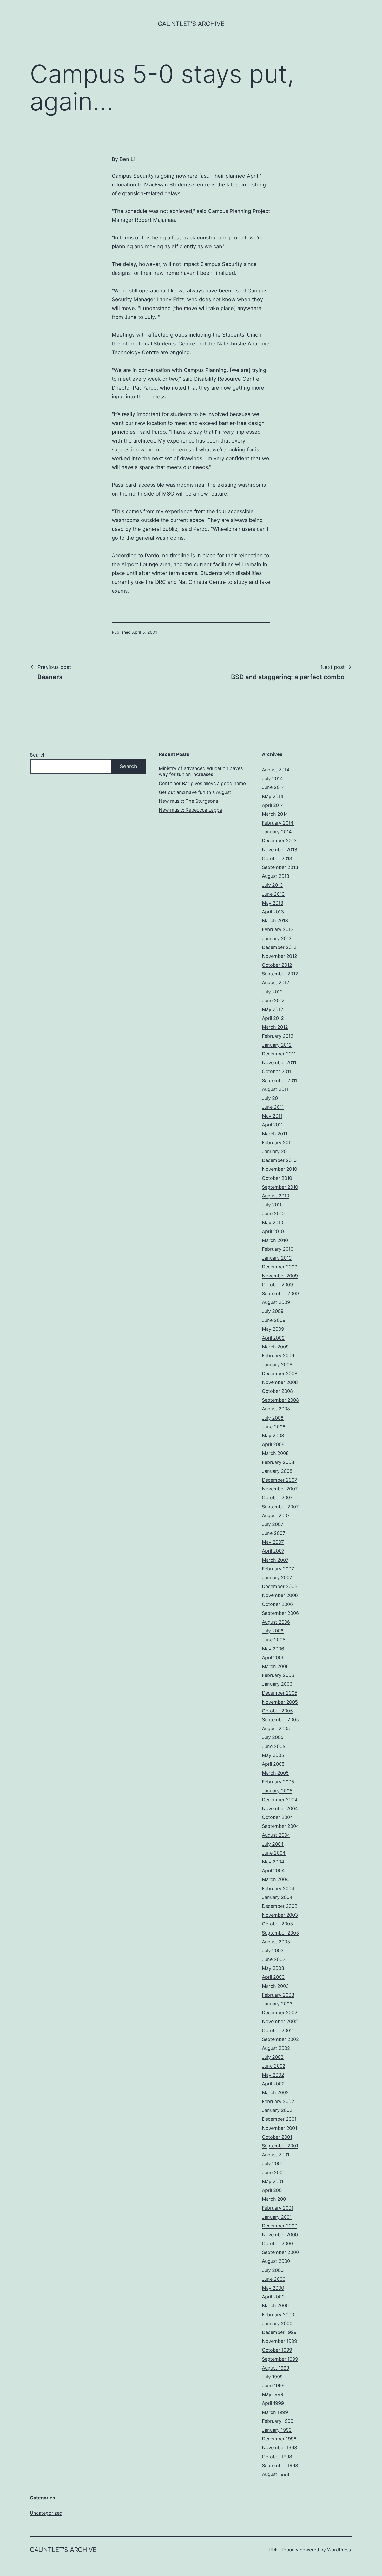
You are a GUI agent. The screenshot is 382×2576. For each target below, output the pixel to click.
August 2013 (276, 876)
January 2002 (277, 2110)
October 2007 (277, 1498)
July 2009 (273, 1311)
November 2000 (280, 2235)
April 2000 (273, 2297)
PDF (273, 2550)
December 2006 (280, 1586)
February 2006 (278, 1675)
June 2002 (274, 2066)
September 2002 (280, 2039)
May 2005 (273, 1755)
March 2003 (275, 1986)
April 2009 (273, 1338)
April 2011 (272, 1125)
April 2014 (273, 805)
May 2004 (273, 1862)
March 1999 (275, 2412)
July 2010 (272, 1205)
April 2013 (273, 912)
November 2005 (280, 1702)
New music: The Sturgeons (188, 801)
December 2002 (280, 2013)
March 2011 (275, 1134)
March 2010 (275, 1240)
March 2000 (275, 2306)
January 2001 (277, 2217)
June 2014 (273, 787)
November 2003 (280, 1915)
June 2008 (274, 1427)
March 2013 (275, 921)
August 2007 (276, 1516)
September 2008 (280, 1400)
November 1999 (279, 2341)
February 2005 (278, 1782)
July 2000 (273, 2270)
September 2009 (280, 1293)
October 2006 (277, 1604)
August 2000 (276, 2261)
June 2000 (274, 2279)
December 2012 (279, 947)
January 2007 (277, 1578)
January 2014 (277, 832)
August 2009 (276, 1302)
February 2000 (278, 2315)
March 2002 (275, 2093)
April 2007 (273, 1551)
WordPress (339, 2550)
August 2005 (276, 1728)
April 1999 (273, 2403)
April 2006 (273, 1658)
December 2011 (279, 1054)
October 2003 (277, 1924)
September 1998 (280, 2465)
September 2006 (280, 1613)
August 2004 (276, 1835)
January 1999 (277, 2430)
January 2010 (277, 1258)
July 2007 (273, 1524)
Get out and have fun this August (195, 792)
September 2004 (281, 1826)
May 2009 (273, 1329)
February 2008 (278, 1462)
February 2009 (278, 1356)
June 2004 (274, 1853)
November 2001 (279, 2128)
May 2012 (273, 1009)
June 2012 (273, 1001)
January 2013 (277, 938)
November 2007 (280, 1489)
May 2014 (273, 796)
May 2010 (273, 1223)
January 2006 (277, 1684)
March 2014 (275, 814)
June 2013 (273, 894)
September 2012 (280, 974)
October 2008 (277, 1391)
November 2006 (280, 1595)
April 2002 (273, 2084)
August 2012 (276, 983)
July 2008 (273, 1418)
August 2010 (276, 1196)
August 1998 (276, 2474)
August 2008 (276, 1409)
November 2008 (280, 1382)
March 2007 (275, 1560)
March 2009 (275, 1347)
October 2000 (277, 2243)
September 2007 (280, 1507)
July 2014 (272, 778)
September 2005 (280, 1720)
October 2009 (277, 1285)
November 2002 (280, 2021)
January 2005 (277, 1791)
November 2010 (279, 1169)
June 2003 (274, 1959)
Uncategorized (46, 2513)
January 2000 (277, 2323)
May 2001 (273, 2181)
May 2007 (273, 1542)
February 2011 (277, 1143)
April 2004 (273, 1871)
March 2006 (275, 1666)
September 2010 (280, 1187)
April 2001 (273, 2190)
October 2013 (277, 858)
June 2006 (274, 1640)
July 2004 (273, 1844)
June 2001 (273, 2173)
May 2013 (273, 903)
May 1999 (273, 2394)
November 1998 (279, 2448)
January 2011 (276, 1151)
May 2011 (272, 1116)
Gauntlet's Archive (191, 24)
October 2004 (278, 1817)
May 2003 (273, 1968)
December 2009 (280, 1267)
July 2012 (272, 992)
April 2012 (273, 1018)
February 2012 (278, 1036)
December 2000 (280, 2226)
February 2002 (278, 2101)
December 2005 (280, 1693)
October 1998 (277, 2457)
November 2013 (279, 850)
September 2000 (280, 2252)
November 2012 (279, 956)
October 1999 (277, 2350)
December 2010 (279, 1160)
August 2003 (276, 1942)
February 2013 (278, 929)
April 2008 (273, 1444)
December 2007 (279, 1480)
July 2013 (272, 885)
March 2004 (275, 1879)
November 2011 (279, 1063)
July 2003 (273, 1951)
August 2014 (276, 770)
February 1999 (278, 2421)
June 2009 (274, 1320)
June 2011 (273, 1107)
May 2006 (273, 1649)
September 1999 (280, 2359)
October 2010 (277, 1178)
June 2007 (274, 1533)
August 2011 (275, 1089)
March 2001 (275, 2199)
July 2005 (273, 1737)
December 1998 (279, 2439)
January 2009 (277, 1365)
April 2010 (273, 1231)
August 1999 (276, 2368)
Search (38, 755)
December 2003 (280, 1906)
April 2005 (273, 1764)
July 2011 (272, 1098)
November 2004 (280, 1808)
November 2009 (280, 1276)
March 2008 (275, 1453)
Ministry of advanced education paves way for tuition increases (201, 771)
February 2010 (278, 1249)
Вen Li (127, 159)
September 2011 (280, 1080)
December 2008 (280, 1373)
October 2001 (277, 2137)
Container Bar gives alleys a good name (202, 783)
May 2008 (273, 1436)
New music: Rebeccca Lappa (190, 810)
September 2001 (280, 2146)
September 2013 (280, 867)
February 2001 (278, 2208)
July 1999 (272, 2377)
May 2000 (273, 2288)
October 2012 (277, 965)
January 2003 (277, 2004)
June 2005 (274, 1746)
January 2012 (277, 1045)
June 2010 (273, 1213)
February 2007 (278, 1569)
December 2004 (280, 1800)
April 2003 (273, 1977)
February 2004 (278, 1888)
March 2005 (275, 1773)
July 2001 (272, 2163)
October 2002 (277, 2030)
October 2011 (277, 1071)
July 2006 (273, 1631)
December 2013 (279, 841)
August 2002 (276, 2048)
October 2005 (277, 1711)
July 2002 (273, 2057)
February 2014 (278, 823)
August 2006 (276, 1622)
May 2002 (273, 2075)
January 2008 (277, 1471)
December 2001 (279, 2119)
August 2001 (276, 2155)
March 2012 (275, 1027)
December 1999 (279, 2332)
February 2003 (278, 1995)
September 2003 (280, 1933)
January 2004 (277, 1897)
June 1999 (273, 2386)
